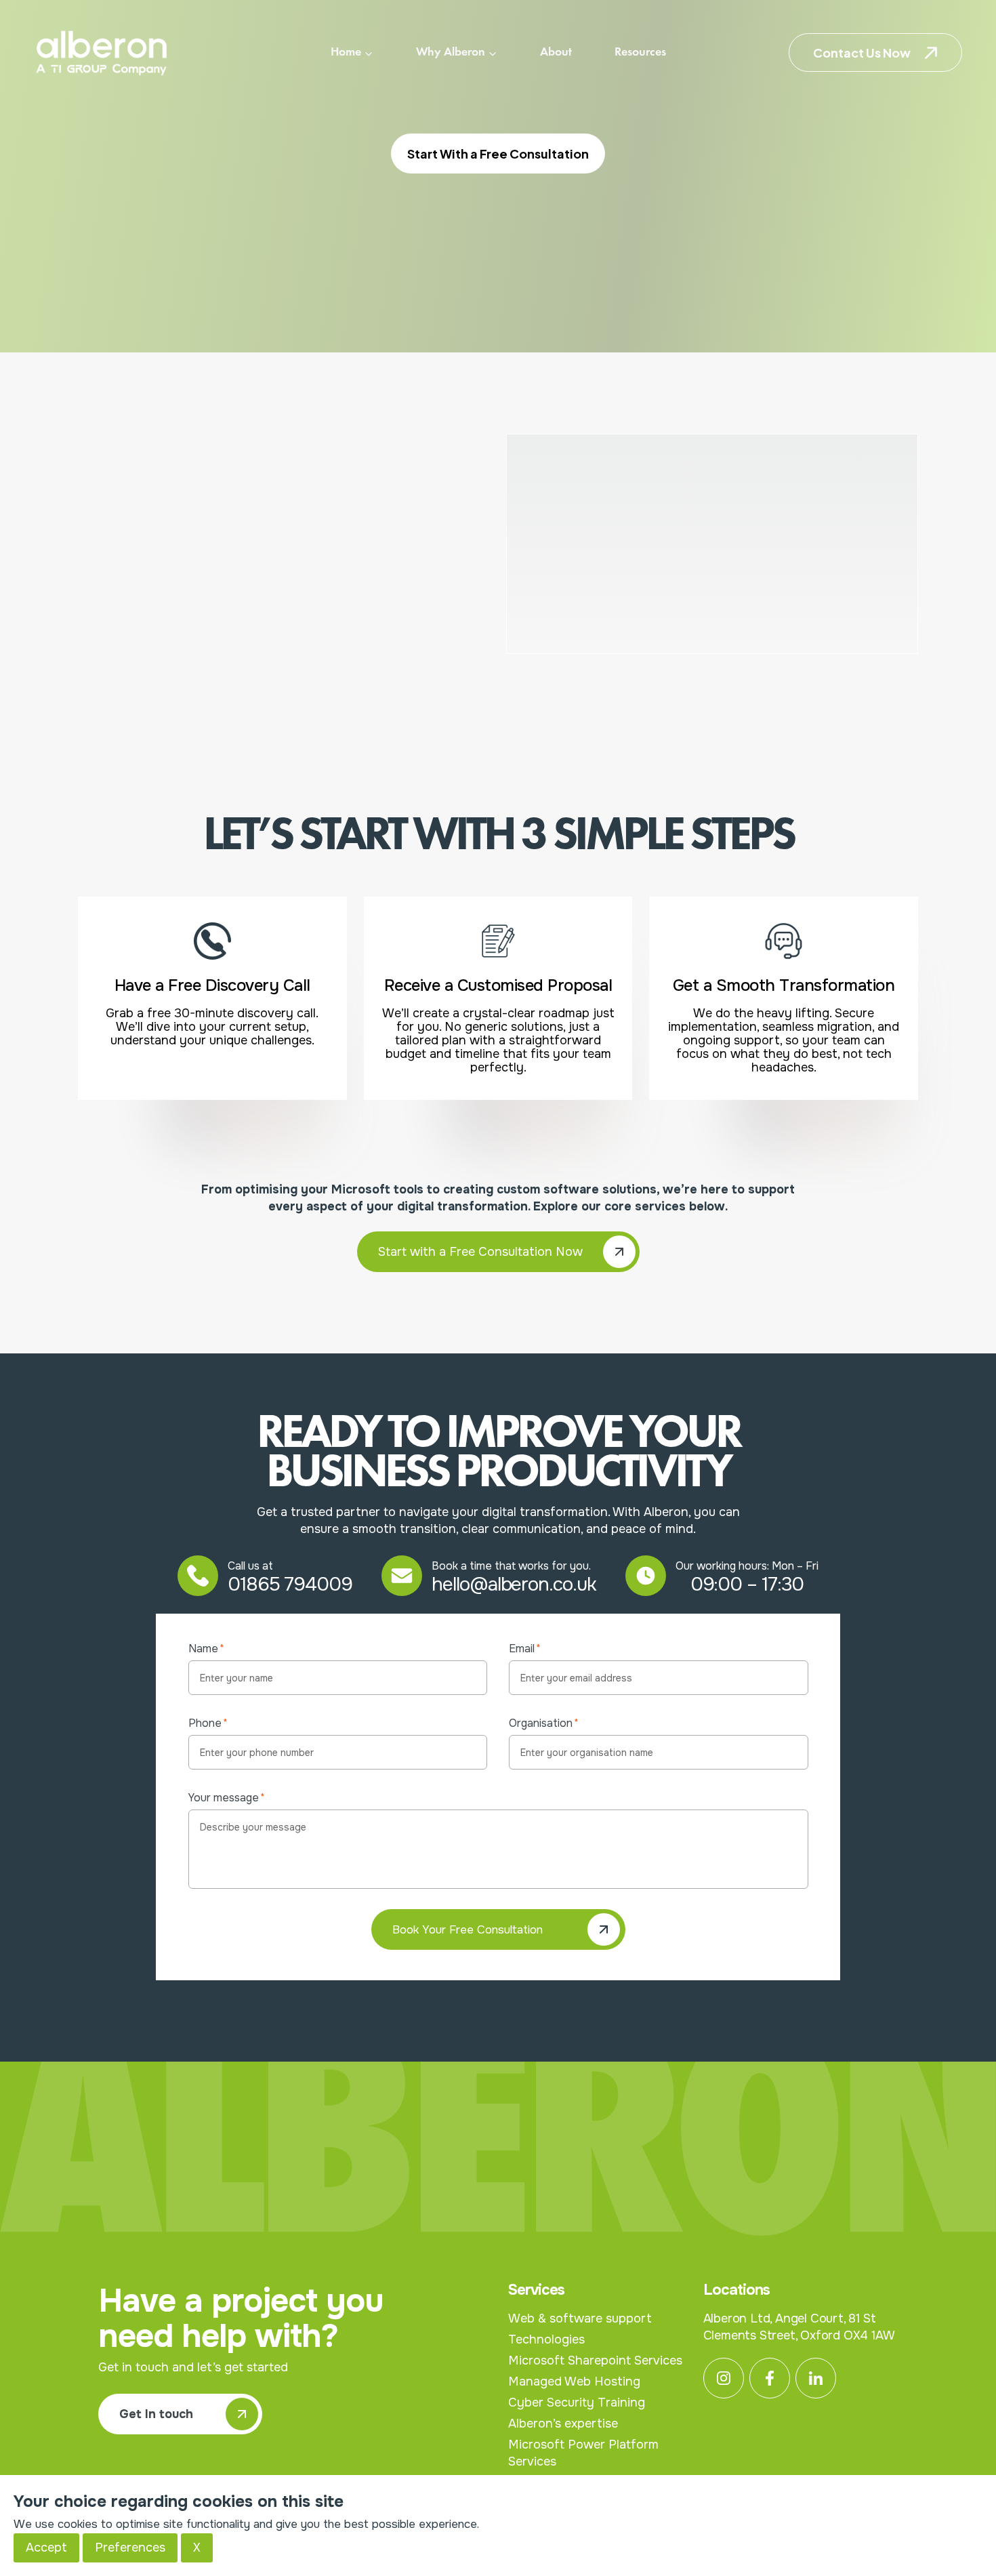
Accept (46, 2548)
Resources (640, 52)
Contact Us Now (862, 53)
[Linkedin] (816, 2378)
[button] (498, 1252)
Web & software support (580, 2318)
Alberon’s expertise (563, 2424)
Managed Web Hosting (574, 2381)
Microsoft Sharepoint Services (595, 2360)
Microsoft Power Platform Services (583, 2453)
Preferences (130, 2548)
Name (206, 1649)
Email (525, 1649)
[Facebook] (770, 2378)
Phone (208, 1723)
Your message (227, 1798)
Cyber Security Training (577, 2403)
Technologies (546, 2339)
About (556, 52)
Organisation (544, 1723)
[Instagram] (724, 2378)
